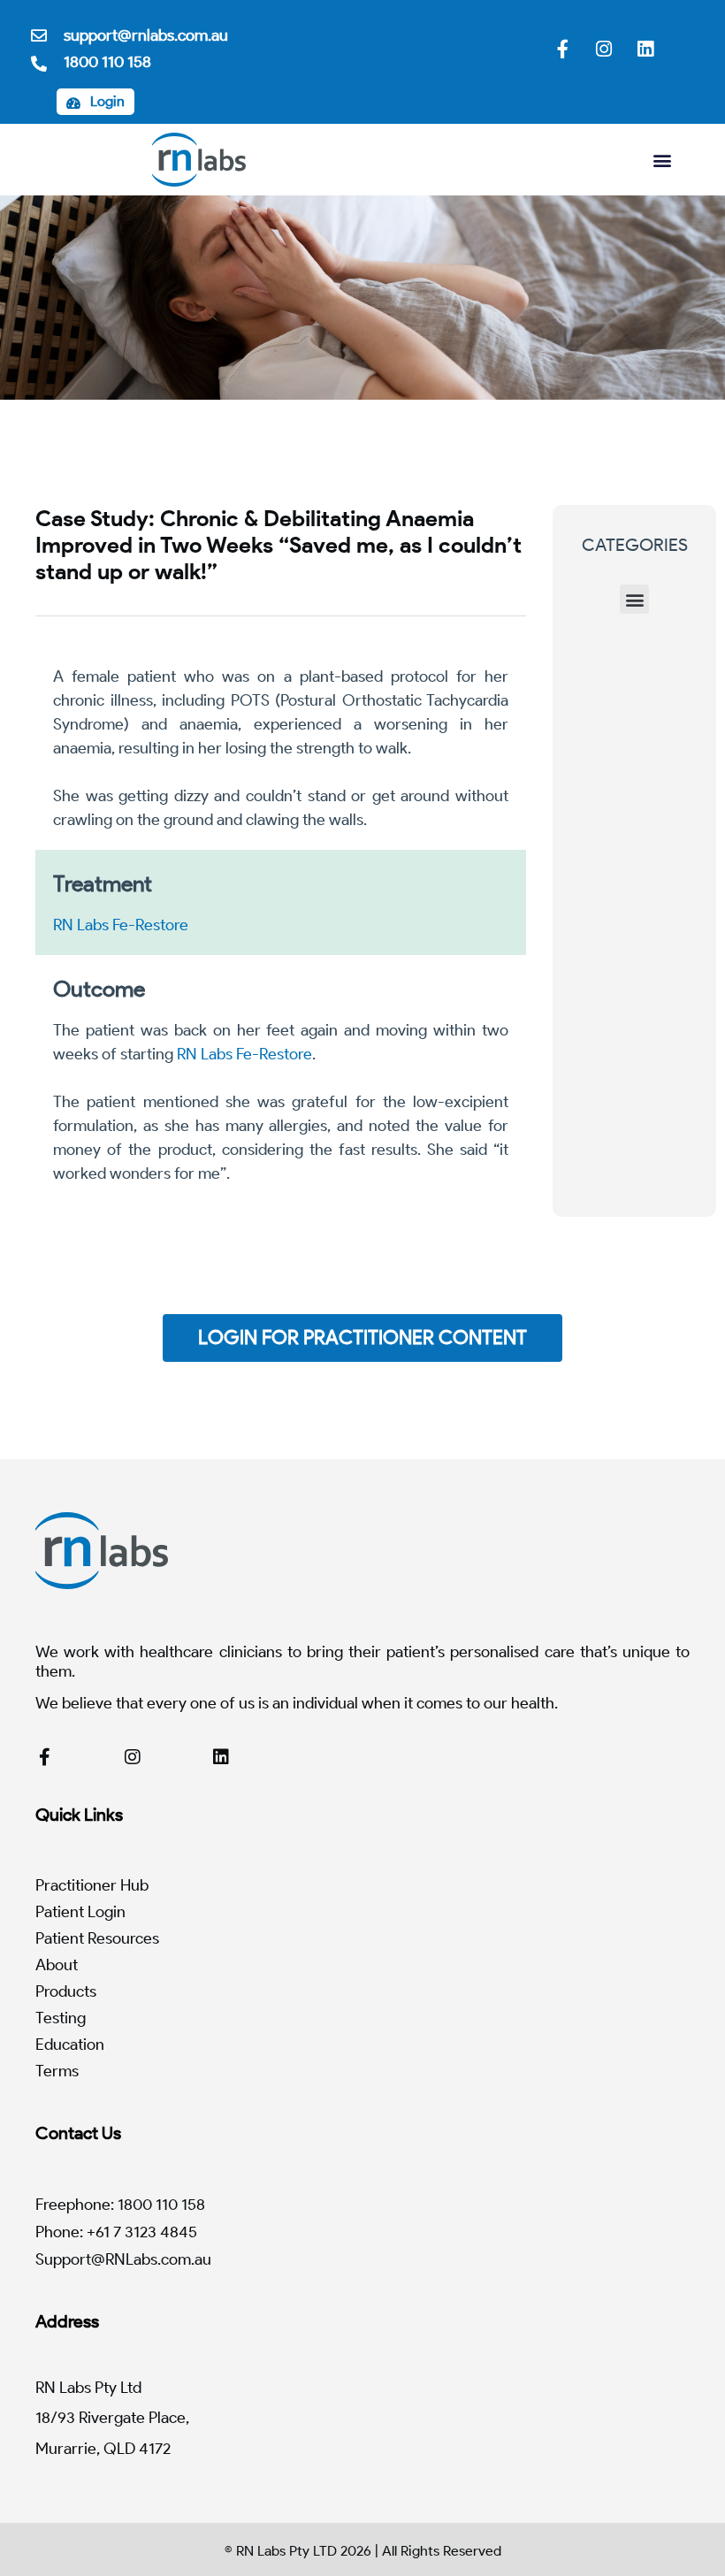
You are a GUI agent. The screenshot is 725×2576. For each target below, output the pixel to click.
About (57, 1965)
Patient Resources (97, 1938)
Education (70, 2045)
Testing (61, 2018)
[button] (662, 160)
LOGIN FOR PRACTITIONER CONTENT (362, 1338)
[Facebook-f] (562, 49)
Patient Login (80, 1912)
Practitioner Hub (92, 1885)
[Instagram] (604, 49)
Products (66, 1991)
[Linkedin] (645, 49)
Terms (57, 2071)
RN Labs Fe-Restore (121, 925)
